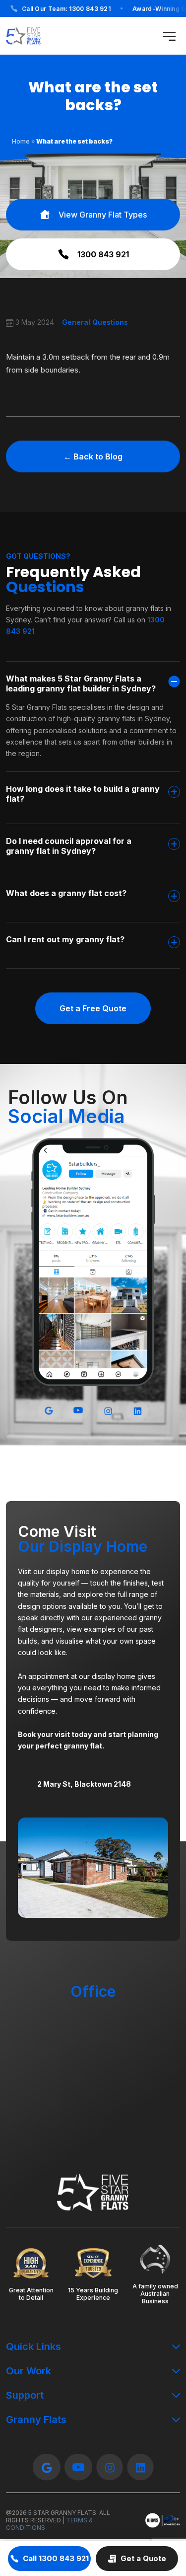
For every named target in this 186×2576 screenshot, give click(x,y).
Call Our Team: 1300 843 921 (66, 9)
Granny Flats (36, 2420)
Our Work (29, 2371)
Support (25, 2395)
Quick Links (33, 2347)
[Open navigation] (169, 36)
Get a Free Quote (93, 1008)
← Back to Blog (93, 456)
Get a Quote (143, 2558)
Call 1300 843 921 (56, 2558)
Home (21, 141)
